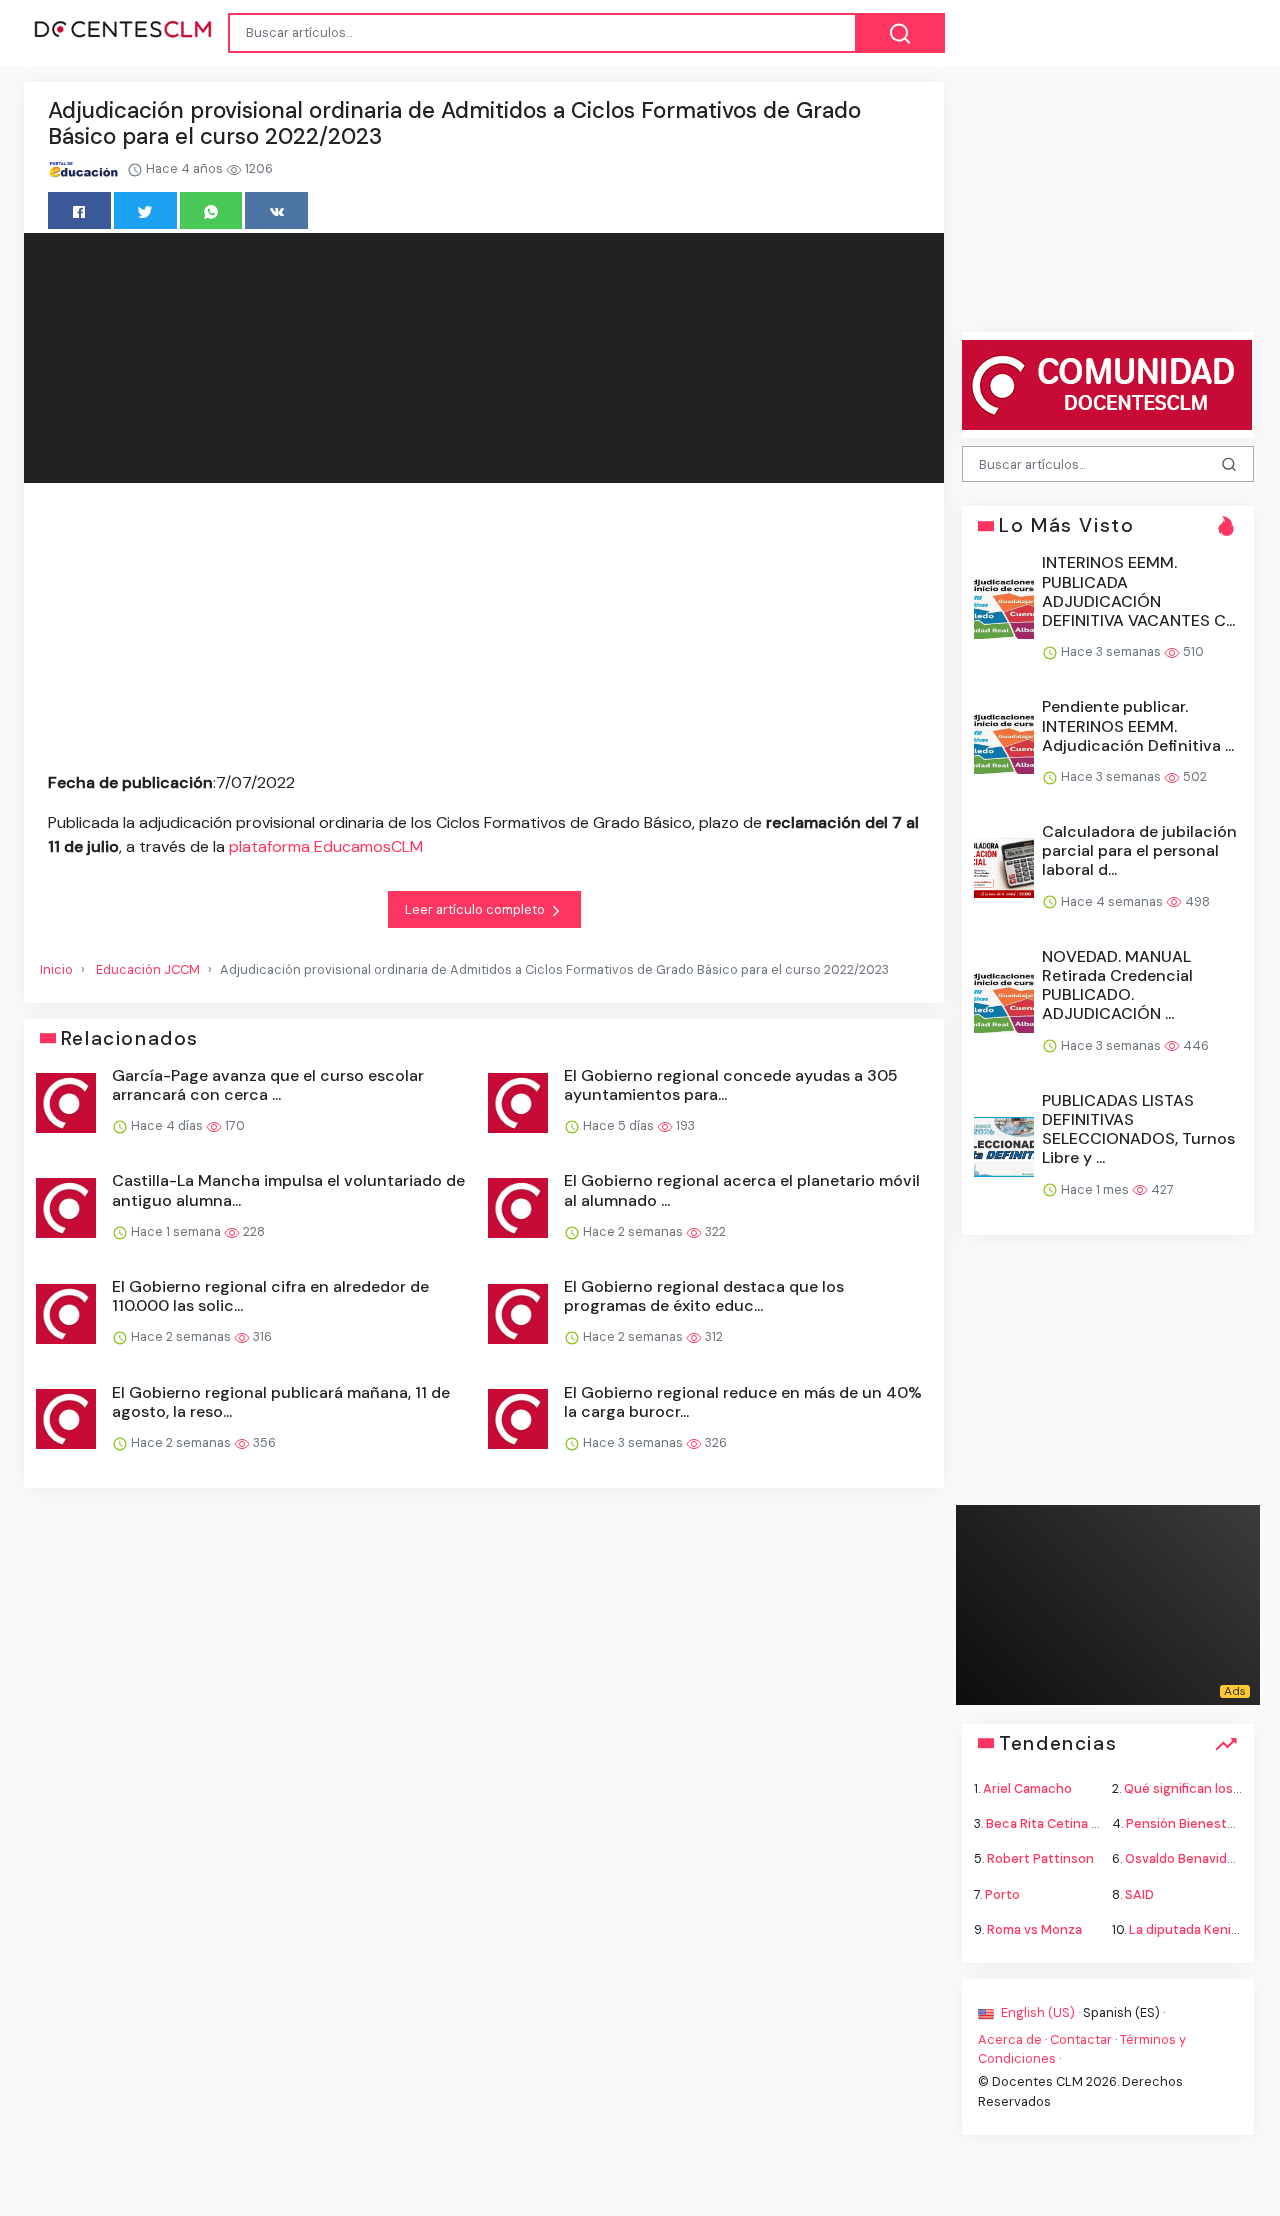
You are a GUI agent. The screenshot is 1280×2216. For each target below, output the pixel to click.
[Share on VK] (276, 210)
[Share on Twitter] (145, 210)
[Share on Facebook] (79, 210)
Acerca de (1010, 2039)
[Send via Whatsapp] (211, 210)
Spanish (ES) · (1124, 2011)
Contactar (1081, 2039)
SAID (1139, 1893)
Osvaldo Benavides (1183, 1858)
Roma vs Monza (1034, 1928)
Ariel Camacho (1027, 1788)
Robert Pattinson (1040, 1858)
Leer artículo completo (476, 909)
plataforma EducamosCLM (326, 846)
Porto (1002, 1893)
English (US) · (1040, 2011)
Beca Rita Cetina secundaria (1073, 1823)
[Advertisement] (484, 631)
